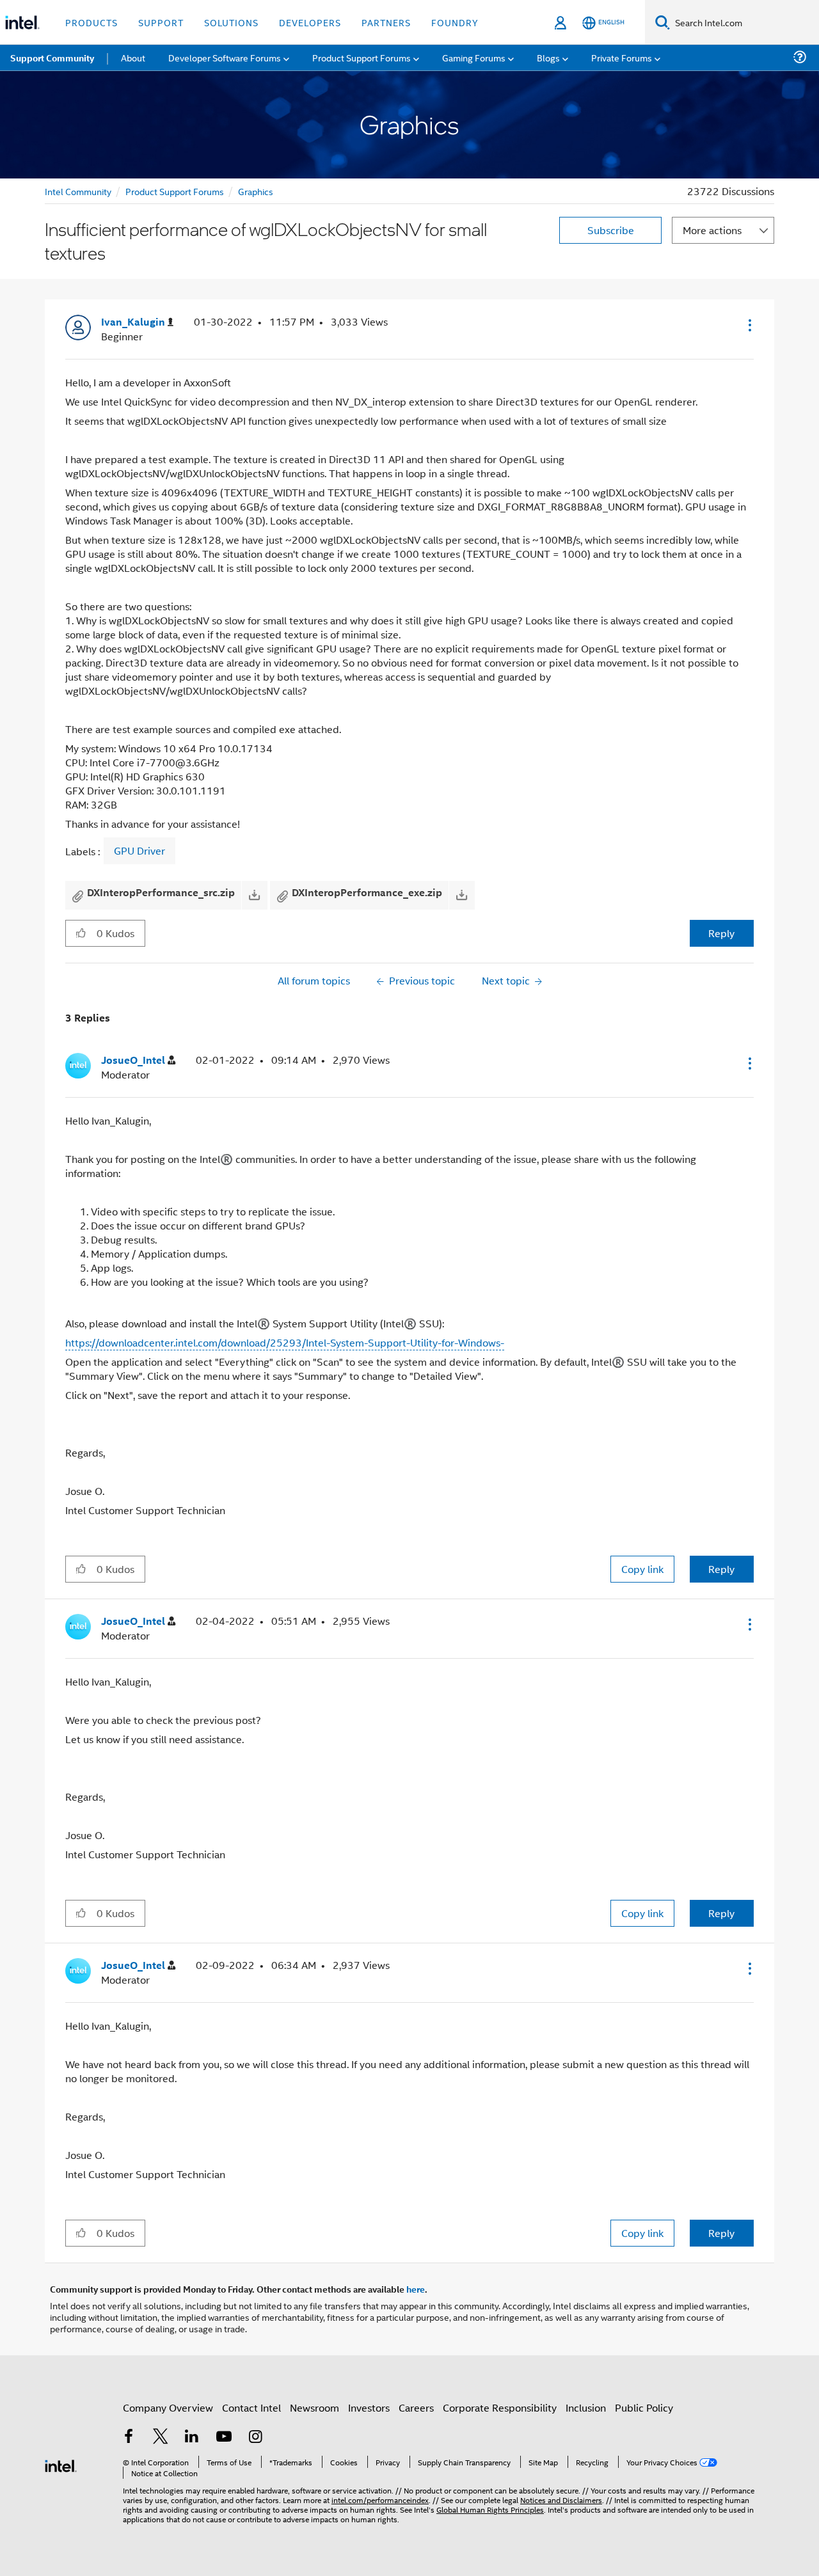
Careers (416, 2407)
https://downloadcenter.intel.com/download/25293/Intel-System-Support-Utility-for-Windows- (285, 1342)
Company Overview (168, 2407)
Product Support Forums (175, 191)
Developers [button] (310, 22)
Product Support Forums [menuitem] (362, 57)
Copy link (642, 1569)
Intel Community (78, 191)
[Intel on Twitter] (161, 2438)
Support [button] (161, 22)
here (416, 2289)
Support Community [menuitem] (52, 58)
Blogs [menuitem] (548, 57)
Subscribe (611, 230)
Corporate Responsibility (500, 2407)
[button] (749, 325)
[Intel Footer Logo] (61, 2464)
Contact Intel (251, 2407)
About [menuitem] (133, 57)
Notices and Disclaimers (561, 2500)
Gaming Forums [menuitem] (474, 57)
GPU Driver (139, 851)
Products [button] (91, 22)
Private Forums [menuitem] (622, 57)
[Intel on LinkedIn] (192, 2438)
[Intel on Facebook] (129, 2438)
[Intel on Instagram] (255, 2438)
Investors (369, 2407)
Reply (721, 933)
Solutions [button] (231, 22)
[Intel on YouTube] (224, 2438)
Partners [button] (386, 22)
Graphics (256, 191)
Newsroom (314, 2407)
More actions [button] (712, 230)
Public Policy (644, 2407)
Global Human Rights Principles (490, 2509)
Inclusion (586, 2407)
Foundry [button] (455, 22)
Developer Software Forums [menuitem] (225, 57)
